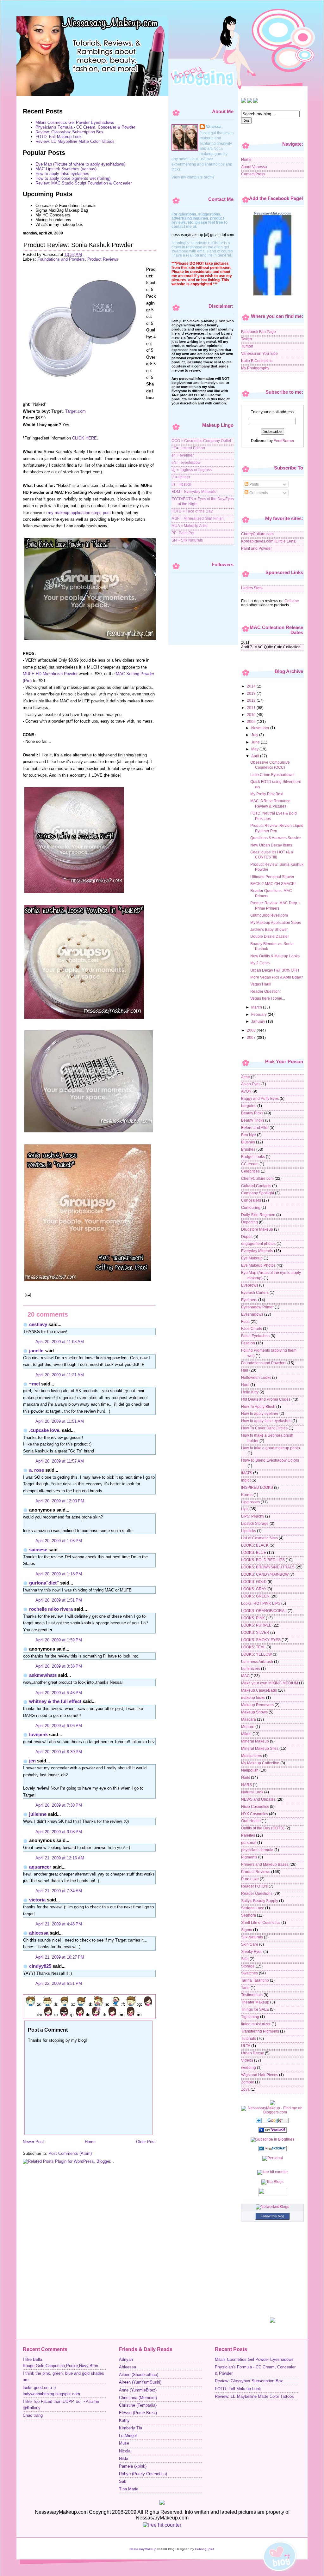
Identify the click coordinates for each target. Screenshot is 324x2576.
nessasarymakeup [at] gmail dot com (203, 235)
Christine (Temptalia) (138, 2405)
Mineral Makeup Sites (260, 1748)
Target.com (75, 411)
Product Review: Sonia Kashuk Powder (78, 245)
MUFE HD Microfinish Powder (50, 674)
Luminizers (251, 1668)
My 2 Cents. (260, 963)
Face (245, 1321)
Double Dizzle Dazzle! (269, 936)
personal (249, 1843)
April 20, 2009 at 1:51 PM (59, 1600)
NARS (246, 1785)
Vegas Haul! (261, 984)
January (259, 1021)
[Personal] (273, 2158)
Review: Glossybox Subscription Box (69, 132)
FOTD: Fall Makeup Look (59, 137)
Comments (258, 493)
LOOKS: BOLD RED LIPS (263, 1560)
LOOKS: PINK (253, 1618)
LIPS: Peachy (253, 1516)
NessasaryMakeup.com (273, 213)
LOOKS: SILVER (255, 1632)
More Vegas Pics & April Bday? (277, 977)
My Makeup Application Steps (276, 922)
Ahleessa (39, 1933)
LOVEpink (38, 1734)
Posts (254, 484)
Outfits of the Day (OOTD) (263, 1828)
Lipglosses (250, 1502)
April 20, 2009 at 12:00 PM (60, 1501)
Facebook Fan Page (259, 332)
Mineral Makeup (255, 1741)
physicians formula (257, 1850)
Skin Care (250, 1944)
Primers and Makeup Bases (265, 1864)
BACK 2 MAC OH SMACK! (273, 884)
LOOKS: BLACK (255, 1545)
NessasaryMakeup (143, 2549)
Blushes (248, 1142)
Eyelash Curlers (255, 1292)
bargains (249, 1106)
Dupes (247, 1236)
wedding (249, 2067)
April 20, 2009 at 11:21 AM (60, 1375)
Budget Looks (253, 1157)
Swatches (249, 1973)
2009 (252, 721)
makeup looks (253, 1697)
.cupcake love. (45, 1430)
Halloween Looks (256, 1377)
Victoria (37, 1900)
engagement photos (258, 1243)
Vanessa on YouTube (259, 353)
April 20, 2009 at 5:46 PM (59, 1693)
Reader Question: (265, 991)
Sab (123, 2482)
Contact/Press (253, 174)
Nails (246, 1777)
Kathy (124, 2421)
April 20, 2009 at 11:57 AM (60, 1461)
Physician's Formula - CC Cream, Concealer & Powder (85, 127)
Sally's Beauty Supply (260, 1901)
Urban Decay (252, 2053)
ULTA (246, 2046)
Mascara (249, 1719)
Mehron (248, 1727)
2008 (252, 1030)
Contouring (251, 1207)
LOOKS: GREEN (255, 1596)
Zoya (245, 2089)
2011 (252, 708)
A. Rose (37, 1470)
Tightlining (250, 2017)
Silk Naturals (252, 1937)
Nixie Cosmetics (255, 1806)
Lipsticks (249, 1531)
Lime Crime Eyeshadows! (272, 775)
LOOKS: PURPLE (256, 1625)
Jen (32, 1761)
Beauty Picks (252, 1113)
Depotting (249, 1222)
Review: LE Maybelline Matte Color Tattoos (75, 141)
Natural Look (252, 1792)
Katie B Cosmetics (257, 361)
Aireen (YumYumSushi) (140, 2382)
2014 (252, 686)
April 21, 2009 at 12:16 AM (60, 1858)
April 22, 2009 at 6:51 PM (59, 1983)
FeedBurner (284, 441)
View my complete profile (193, 177)
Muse (124, 2443)
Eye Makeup (252, 1258)
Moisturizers (252, 1756)
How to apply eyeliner (260, 1413)
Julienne (38, 1814)
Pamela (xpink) (133, 2466)
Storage (248, 1966)
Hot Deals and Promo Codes (266, 1399)
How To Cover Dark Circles (264, 1428)
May (255, 749)
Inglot (246, 1480)
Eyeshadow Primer (257, 1307)
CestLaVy (38, 1324)
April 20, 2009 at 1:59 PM (59, 1640)
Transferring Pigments (260, 2031)
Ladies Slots (252, 588)
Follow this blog (272, 2216)
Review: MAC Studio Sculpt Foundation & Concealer (84, 183)
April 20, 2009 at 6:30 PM (59, 1752)
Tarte (245, 1988)
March (257, 1007)
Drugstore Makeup (257, 1229)
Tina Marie (129, 2489)
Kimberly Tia (131, 2428)
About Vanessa (254, 167)
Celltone (292, 601)
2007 (252, 1037)
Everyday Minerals (257, 1251)
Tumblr (247, 346)
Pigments (249, 1857)
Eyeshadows (252, 1314)
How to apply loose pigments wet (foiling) (73, 178)
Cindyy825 (40, 1966)
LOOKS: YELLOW (256, 1654)
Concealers (251, 1200)
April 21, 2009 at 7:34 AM (59, 1891)
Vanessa (214, 127)
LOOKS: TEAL (253, 1647)
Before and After (255, 1127)
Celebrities (250, 1171)
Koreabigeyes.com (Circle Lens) (269, 541)
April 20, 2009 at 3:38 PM (59, 1666)
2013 (252, 693)
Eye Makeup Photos (258, 1265)
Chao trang (33, 2415)
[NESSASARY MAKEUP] (273, 2131)
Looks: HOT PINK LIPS (261, 1603)
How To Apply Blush (258, 1406)
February (259, 1014)
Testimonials (252, 1995)
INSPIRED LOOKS (257, 1487)
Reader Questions (257, 1893)
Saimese (38, 1550)
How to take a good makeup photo (271, 1448)
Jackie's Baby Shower (269, 929)
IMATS (247, 1473)
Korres (247, 1495)
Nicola (125, 2451)
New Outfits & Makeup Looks (275, 956)
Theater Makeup (255, 2002)
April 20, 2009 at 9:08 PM (59, 1832)
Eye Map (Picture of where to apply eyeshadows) (80, 164)
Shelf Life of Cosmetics (261, 1922)
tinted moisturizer (256, 2024)
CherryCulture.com (257, 534)
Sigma (247, 1930)
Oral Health (251, 1821)
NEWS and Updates (258, 1799)
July (255, 735)
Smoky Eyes (252, 1952)
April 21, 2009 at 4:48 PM (59, 1924)
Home (90, 2142)
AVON (246, 1091)
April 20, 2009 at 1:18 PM (59, 1574)
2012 (252, 700)
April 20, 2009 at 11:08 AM (60, 1342)
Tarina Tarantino (255, 1980)
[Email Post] (27, 1295)
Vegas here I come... (268, 998)
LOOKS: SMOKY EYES (261, 1640)
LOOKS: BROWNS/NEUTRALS (268, 1567)
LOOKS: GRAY (254, 1589)
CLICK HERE (84, 438)
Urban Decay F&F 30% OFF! (275, 970)
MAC (245, 1676)
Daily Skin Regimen (258, 1215)
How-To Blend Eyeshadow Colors (270, 1460)
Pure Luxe (250, 1879)
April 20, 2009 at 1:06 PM (59, 1541)
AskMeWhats (43, 1675)
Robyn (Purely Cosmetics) (143, 2474)
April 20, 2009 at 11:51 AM (60, 1421)
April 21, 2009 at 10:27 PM (60, 1957)
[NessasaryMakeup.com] (272, 294)
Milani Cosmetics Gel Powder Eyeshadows (75, 122)
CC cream (250, 1164)
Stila (245, 1959)
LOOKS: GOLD (254, 1582)
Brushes (248, 1149)
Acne (246, 1077)
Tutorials (249, 2038)
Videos (247, 2060)
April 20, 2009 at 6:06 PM (59, 1726)
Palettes (248, 1835)
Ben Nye (249, 1135)
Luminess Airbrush (257, 1661)
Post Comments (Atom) (70, 2153)
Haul (245, 1385)
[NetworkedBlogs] (272, 2206)
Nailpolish (250, 1770)
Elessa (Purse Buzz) (138, 2413)
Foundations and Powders (61, 259)
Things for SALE (255, 2009)
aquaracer (40, 1867)
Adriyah (126, 2360)
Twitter (247, 339)
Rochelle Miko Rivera (51, 1609)
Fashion (248, 1343)
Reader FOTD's (254, 1886)
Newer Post (33, 2142)
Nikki (124, 2459)
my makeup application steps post (79, 513)
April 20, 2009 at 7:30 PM (59, 1805)
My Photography (255, 368)
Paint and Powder (256, 548)
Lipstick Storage (255, 1523)
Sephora (249, 1915)
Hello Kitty (250, 1392)
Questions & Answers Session (276, 838)
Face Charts (252, 1328)
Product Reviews (103, 259)
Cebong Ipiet (204, 2549)
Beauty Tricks (253, 1120)
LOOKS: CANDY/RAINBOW (265, 1574)
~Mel (34, 1384)
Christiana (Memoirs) (138, 2398)
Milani (246, 1734)
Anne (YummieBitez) (138, 2390)
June (256, 742)
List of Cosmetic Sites (259, 1538)
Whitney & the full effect (55, 1701)
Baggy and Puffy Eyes (260, 1098)
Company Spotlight (258, 1193)
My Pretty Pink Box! (267, 794)
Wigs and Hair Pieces (260, 2075)
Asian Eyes (251, 1084)
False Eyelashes (255, 1336)
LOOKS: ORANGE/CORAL (264, 1611)
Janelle (36, 1351)
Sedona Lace (253, 1908)
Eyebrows (250, 1285)
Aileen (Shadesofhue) (139, 2375)
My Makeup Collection (260, 1763)
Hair (245, 1370)
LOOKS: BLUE (254, 1552)
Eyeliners (249, 1300)
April (256, 756)
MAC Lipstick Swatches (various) (66, 169)
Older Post (146, 2142)
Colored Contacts (256, 1186)
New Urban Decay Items (271, 845)
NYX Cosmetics (255, 1814)
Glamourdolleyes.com (269, 915)
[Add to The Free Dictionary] (273, 2150)
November (261, 728)
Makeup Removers (257, 1705)
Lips (245, 1509)
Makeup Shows (254, 1712)
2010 (252, 715)
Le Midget (128, 2436)
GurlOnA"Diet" (44, 1583)
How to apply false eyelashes (62, 174)
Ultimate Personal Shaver (272, 877)
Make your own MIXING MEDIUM (270, 1683)
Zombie (248, 2082)
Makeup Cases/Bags (259, 1690)
